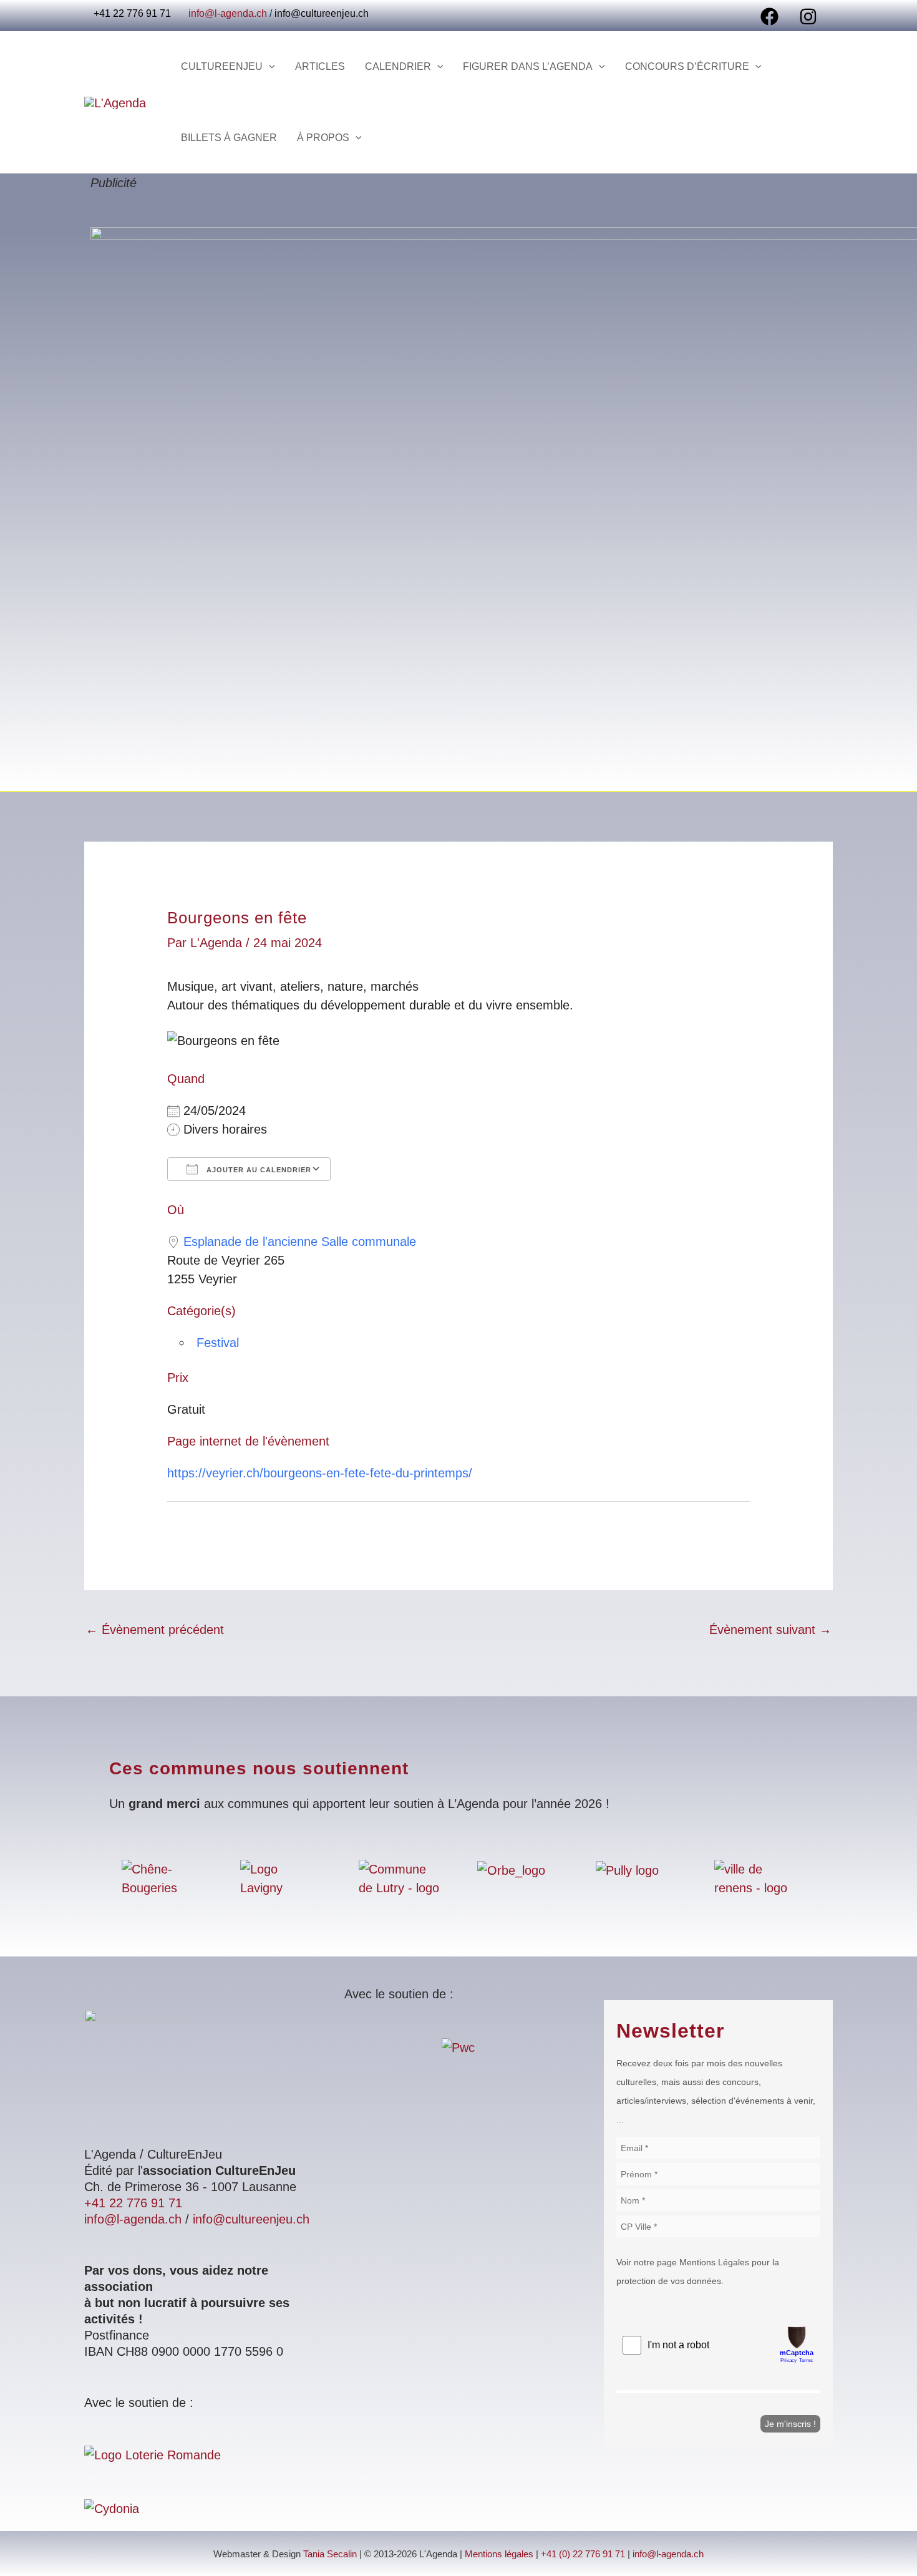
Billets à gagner (229, 138)
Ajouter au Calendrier (258, 1170)
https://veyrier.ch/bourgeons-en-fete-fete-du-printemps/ (320, 1473)
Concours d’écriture (687, 66)
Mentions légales (499, 2554)
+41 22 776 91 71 (133, 2203)
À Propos (323, 138)
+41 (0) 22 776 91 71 (583, 2554)
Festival (218, 1343)
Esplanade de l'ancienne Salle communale (300, 1242)
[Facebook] (769, 17)
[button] (269, 67)
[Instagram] (808, 17)
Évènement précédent (155, 1630)
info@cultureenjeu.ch (322, 13)
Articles (320, 66)
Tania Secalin (330, 2554)
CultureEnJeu (222, 66)
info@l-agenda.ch (228, 13)
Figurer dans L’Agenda (528, 66)
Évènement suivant (770, 1630)
